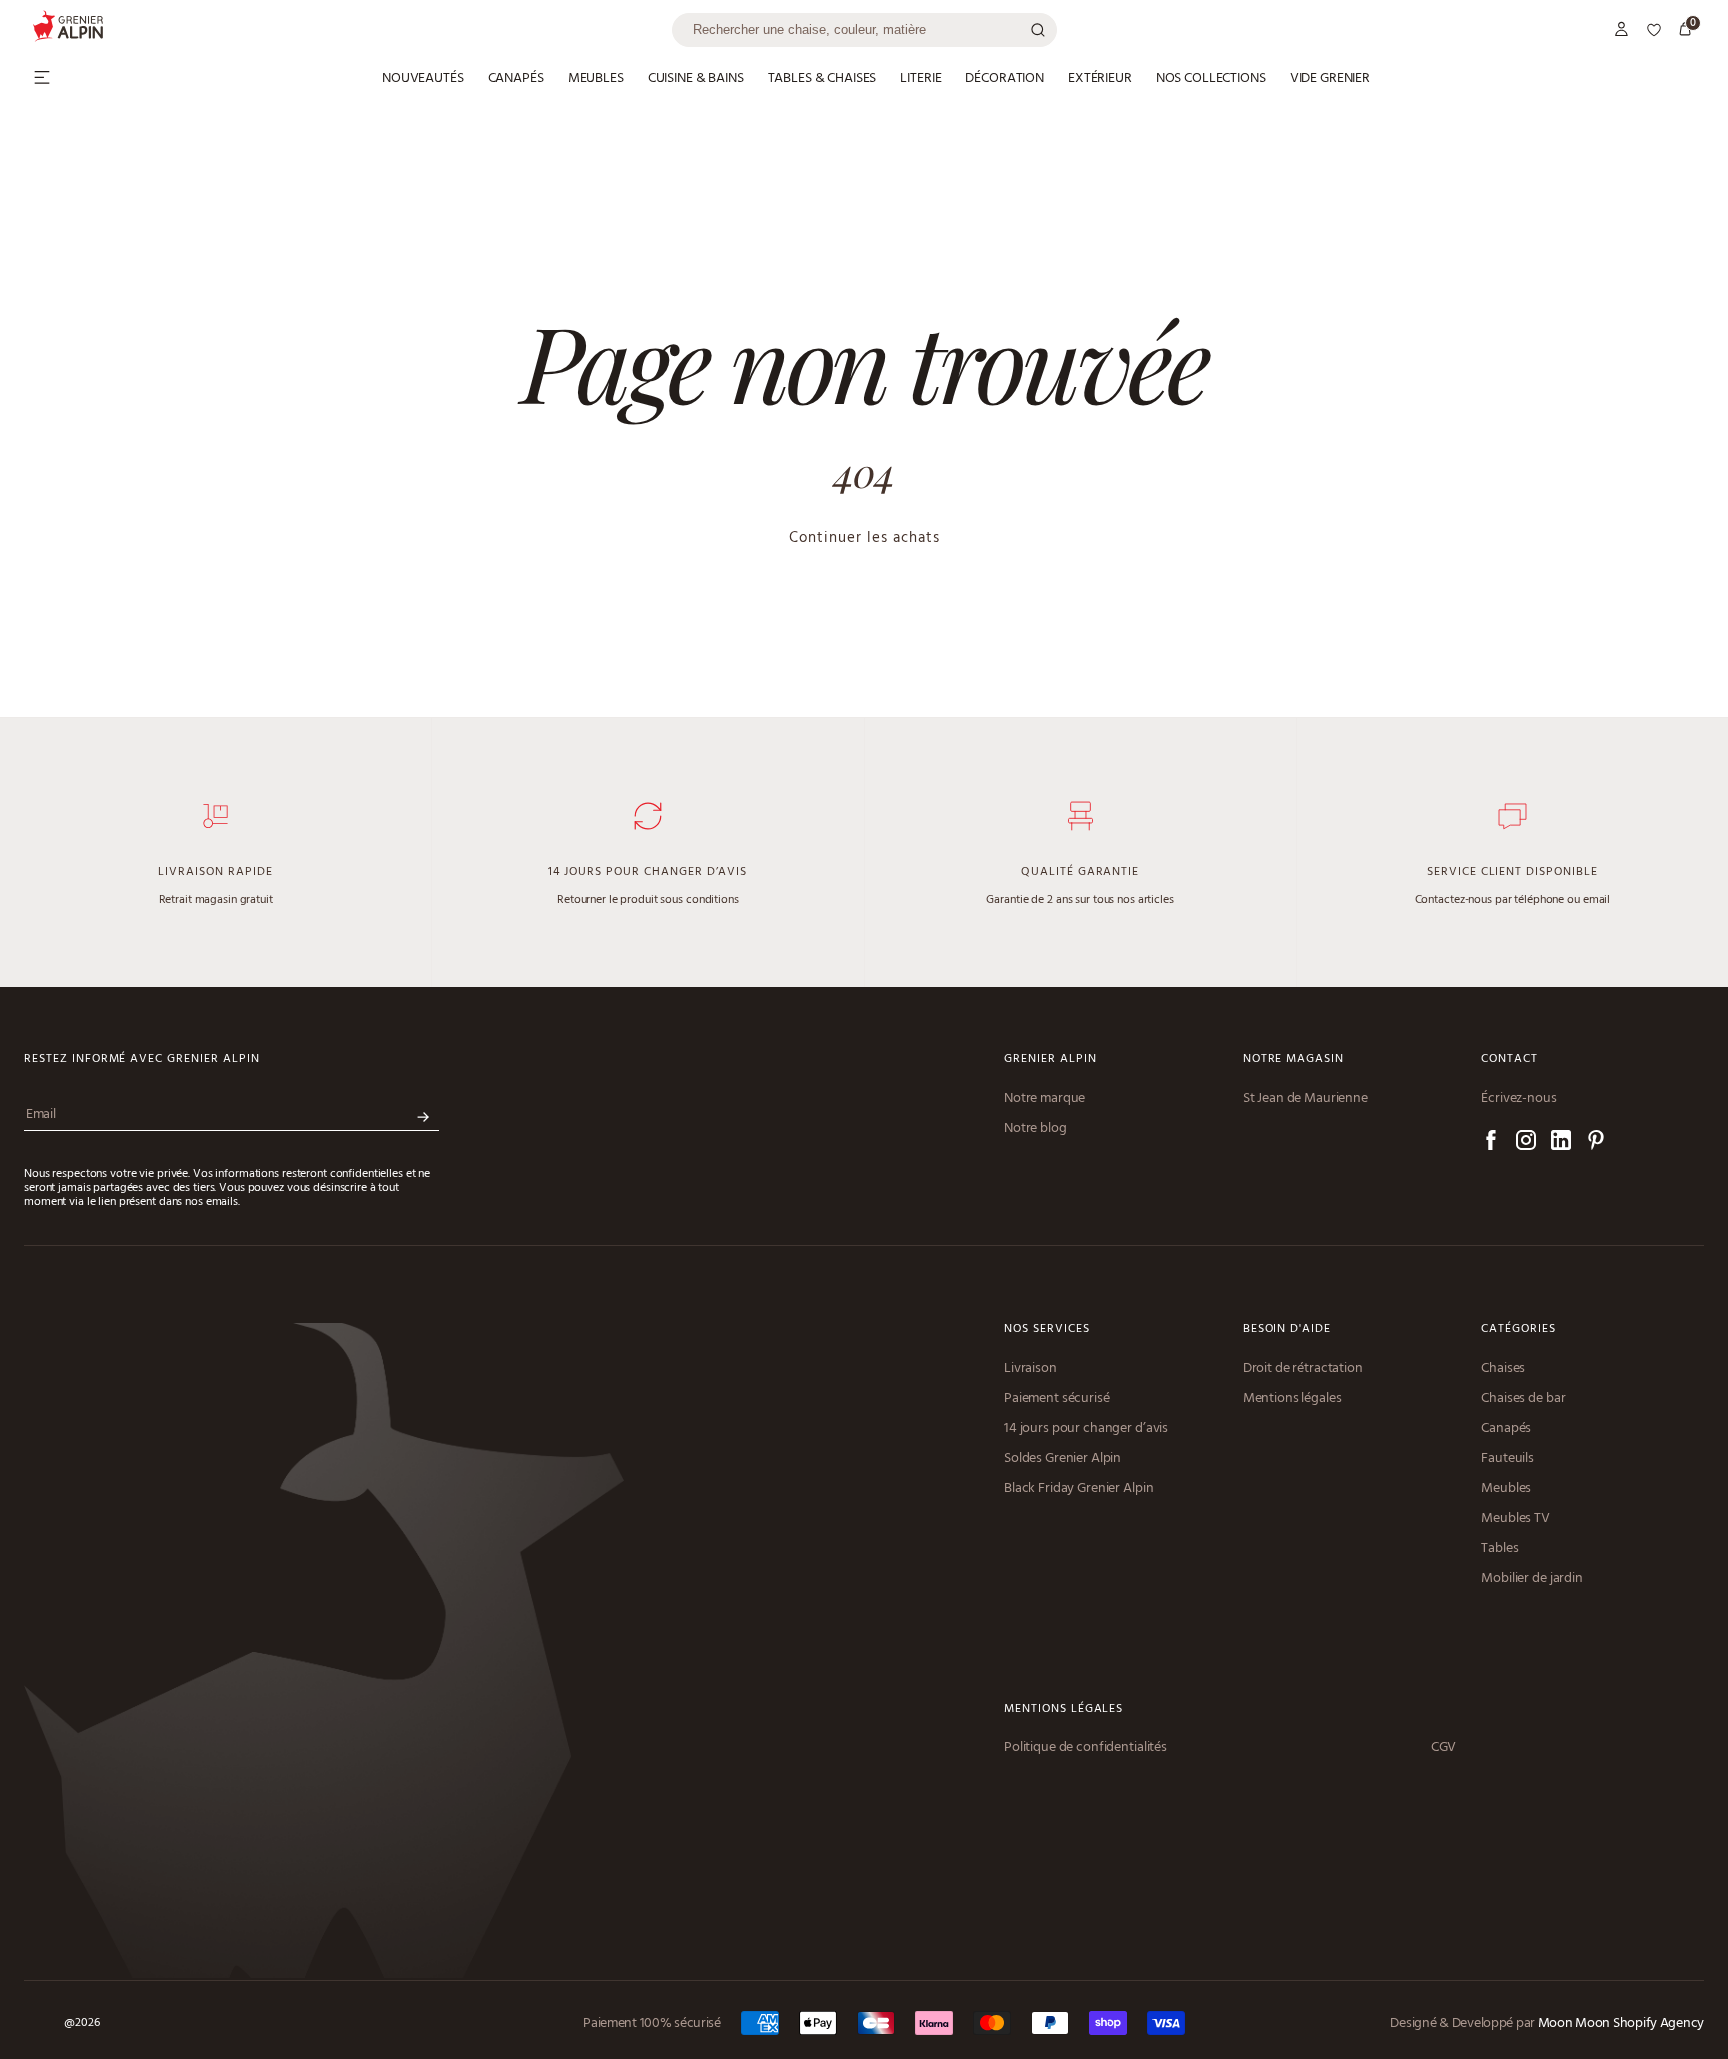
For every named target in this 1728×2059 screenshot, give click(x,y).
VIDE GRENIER (1330, 79)
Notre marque (1044, 1099)
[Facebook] (1491, 1143)
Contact (1509, 1059)
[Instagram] (1526, 1143)
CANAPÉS (516, 79)
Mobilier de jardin (1531, 1579)
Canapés (1506, 1429)
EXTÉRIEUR (1100, 79)
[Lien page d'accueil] (352, 29)
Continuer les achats (864, 538)
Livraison (1030, 1369)
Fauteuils (1507, 1459)
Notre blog (1035, 1129)
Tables (1499, 1549)
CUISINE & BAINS (696, 79)
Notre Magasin (1293, 1059)
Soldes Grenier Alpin (1062, 1459)
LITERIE (920, 79)
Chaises (1503, 1369)
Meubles (1506, 1489)
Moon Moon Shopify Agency (1621, 2024)
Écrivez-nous (1518, 1099)
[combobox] (864, 30)
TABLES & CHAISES (822, 79)
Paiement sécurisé (1057, 1399)
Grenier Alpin (1050, 1059)
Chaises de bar (1523, 1399)
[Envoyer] (423, 1117)
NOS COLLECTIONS (1211, 79)
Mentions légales (1292, 1399)
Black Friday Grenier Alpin (1078, 1489)
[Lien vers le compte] (1622, 30)
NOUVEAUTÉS (423, 79)
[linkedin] (1561, 1143)
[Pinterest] (1596, 1143)
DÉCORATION (1004, 79)
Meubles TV (1515, 1519)
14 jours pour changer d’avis (1086, 1429)
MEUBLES (596, 79)
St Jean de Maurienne (1305, 1099)
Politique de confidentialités (1085, 1748)
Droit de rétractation (1303, 1369)
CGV (1444, 1748)
